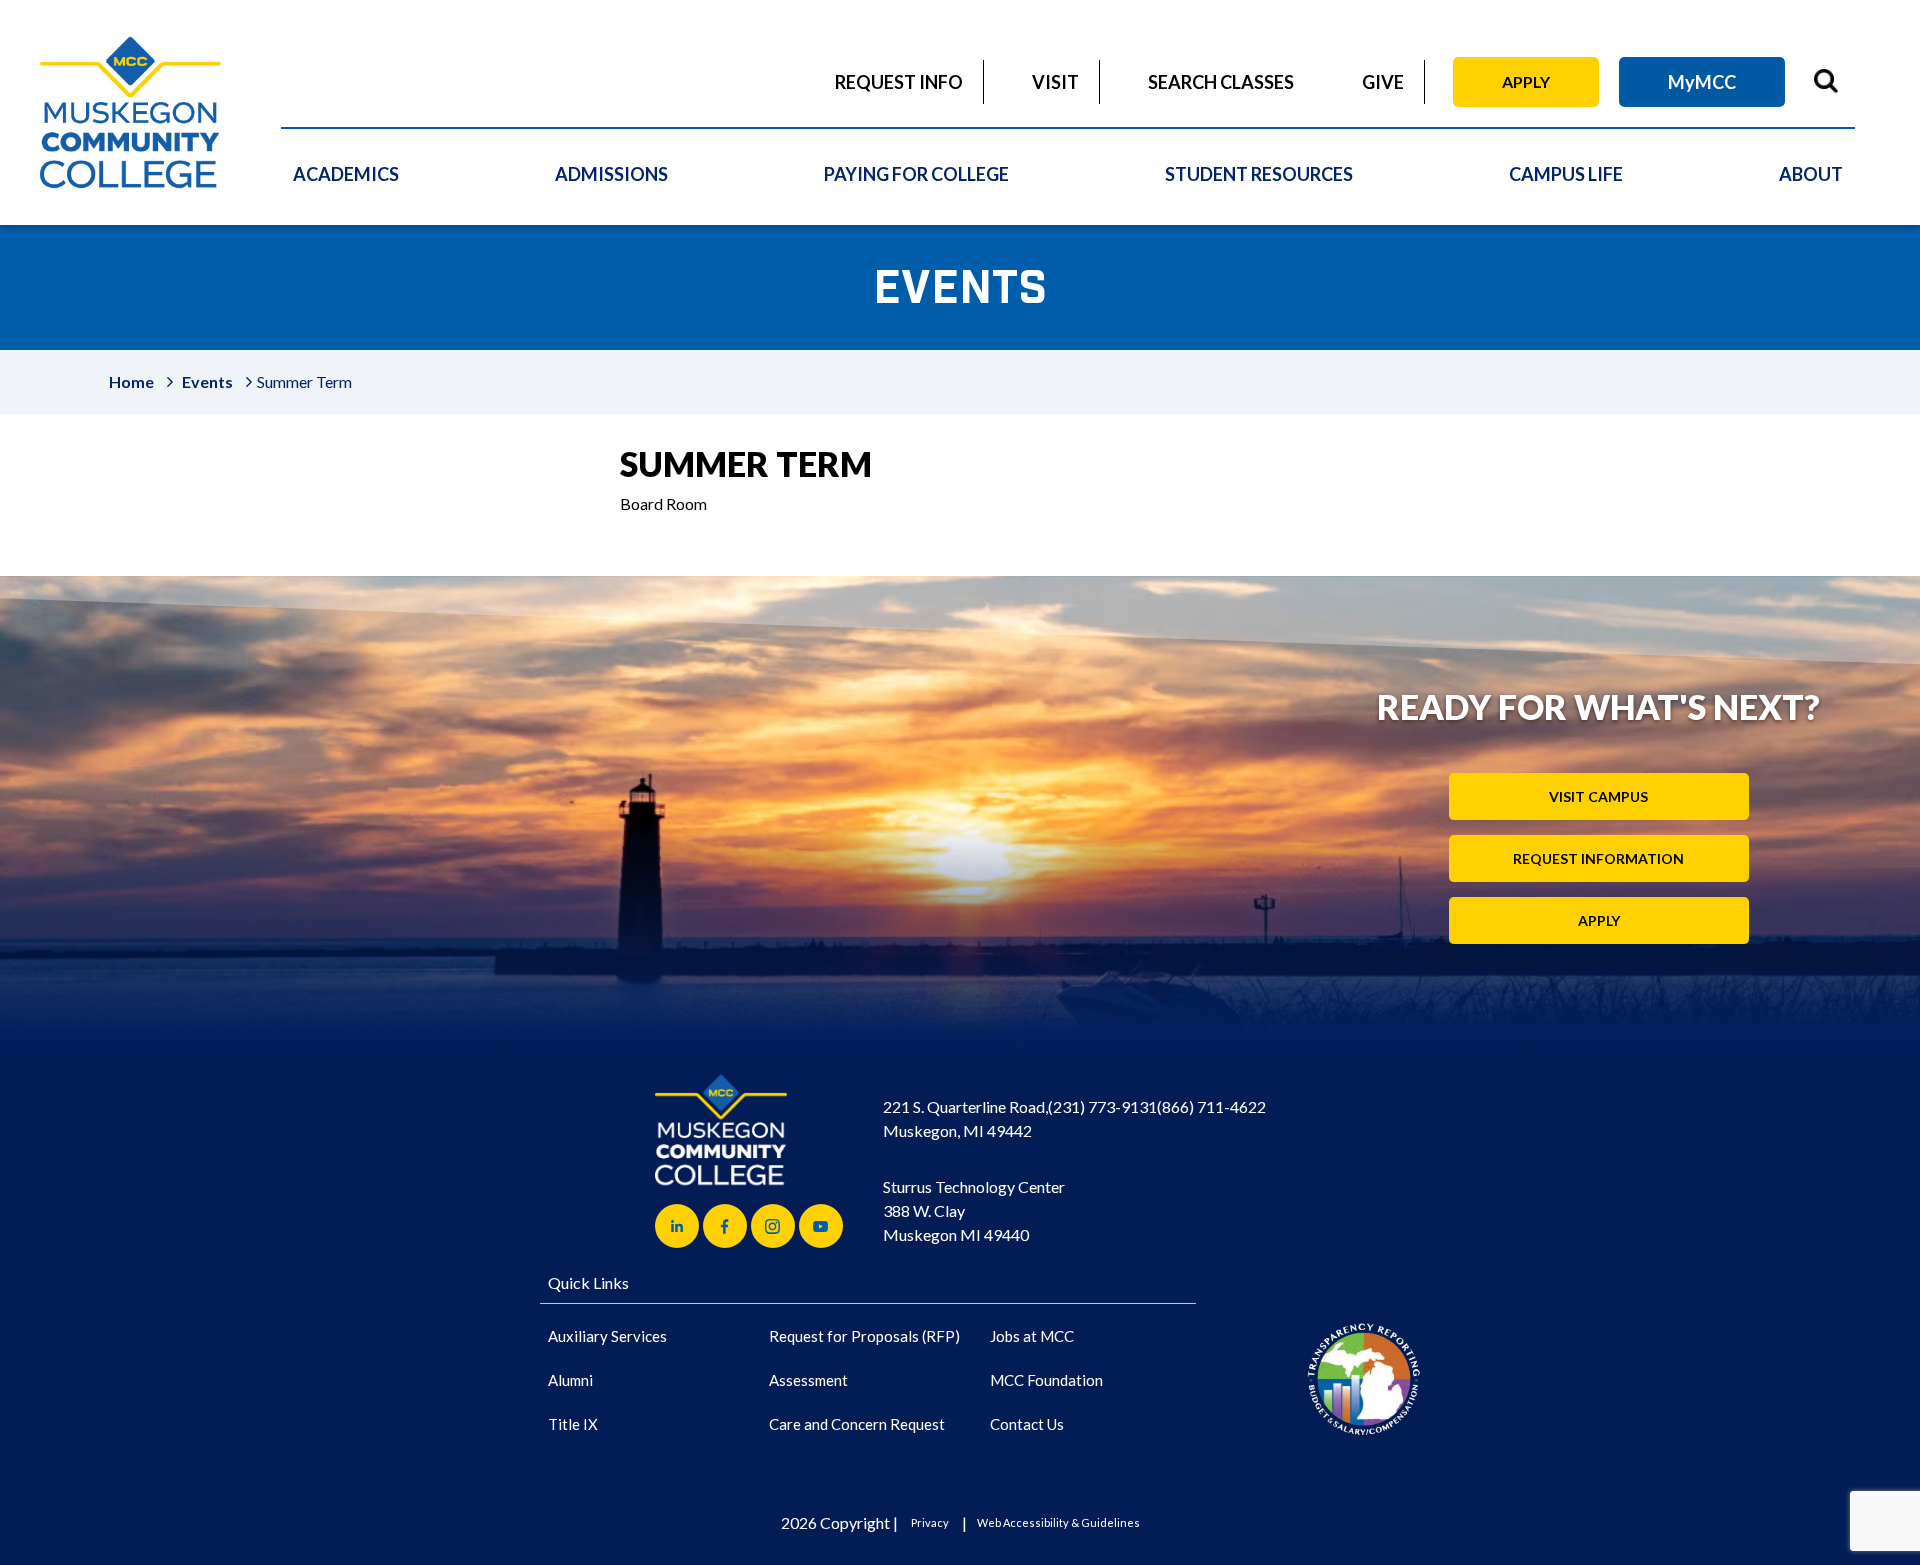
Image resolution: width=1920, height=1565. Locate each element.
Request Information (1598, 858)
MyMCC (1702, 82)
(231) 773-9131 (1102, 1106)
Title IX (573, 1424)
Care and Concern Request (857, 1424)
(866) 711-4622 (1211, 1106)
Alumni (570, 1380)
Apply (1526, 81)
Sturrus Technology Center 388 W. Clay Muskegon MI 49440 (974, 1210)
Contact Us (1027, 1424)
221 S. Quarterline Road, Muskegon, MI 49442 (965, 1118)
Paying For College (916, 174)
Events (207, 381)
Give (1383, 82)
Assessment (808, 1380)
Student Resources (1259, 174)
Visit (1055, 82)
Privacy (930, 1522)
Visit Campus (1598, 796)
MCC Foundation (1046, 1380)
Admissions (611, 174)
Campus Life (1566, 174)
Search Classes (1221, 82)
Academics (346, 174)
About (1811, 174)
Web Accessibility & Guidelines (1058, 1522)
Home (131, 381)
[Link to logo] (1363, 1378)
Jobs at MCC (1032, 1336)
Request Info (899, 82)
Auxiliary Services (607, 1336)
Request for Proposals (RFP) (864, 1336)
